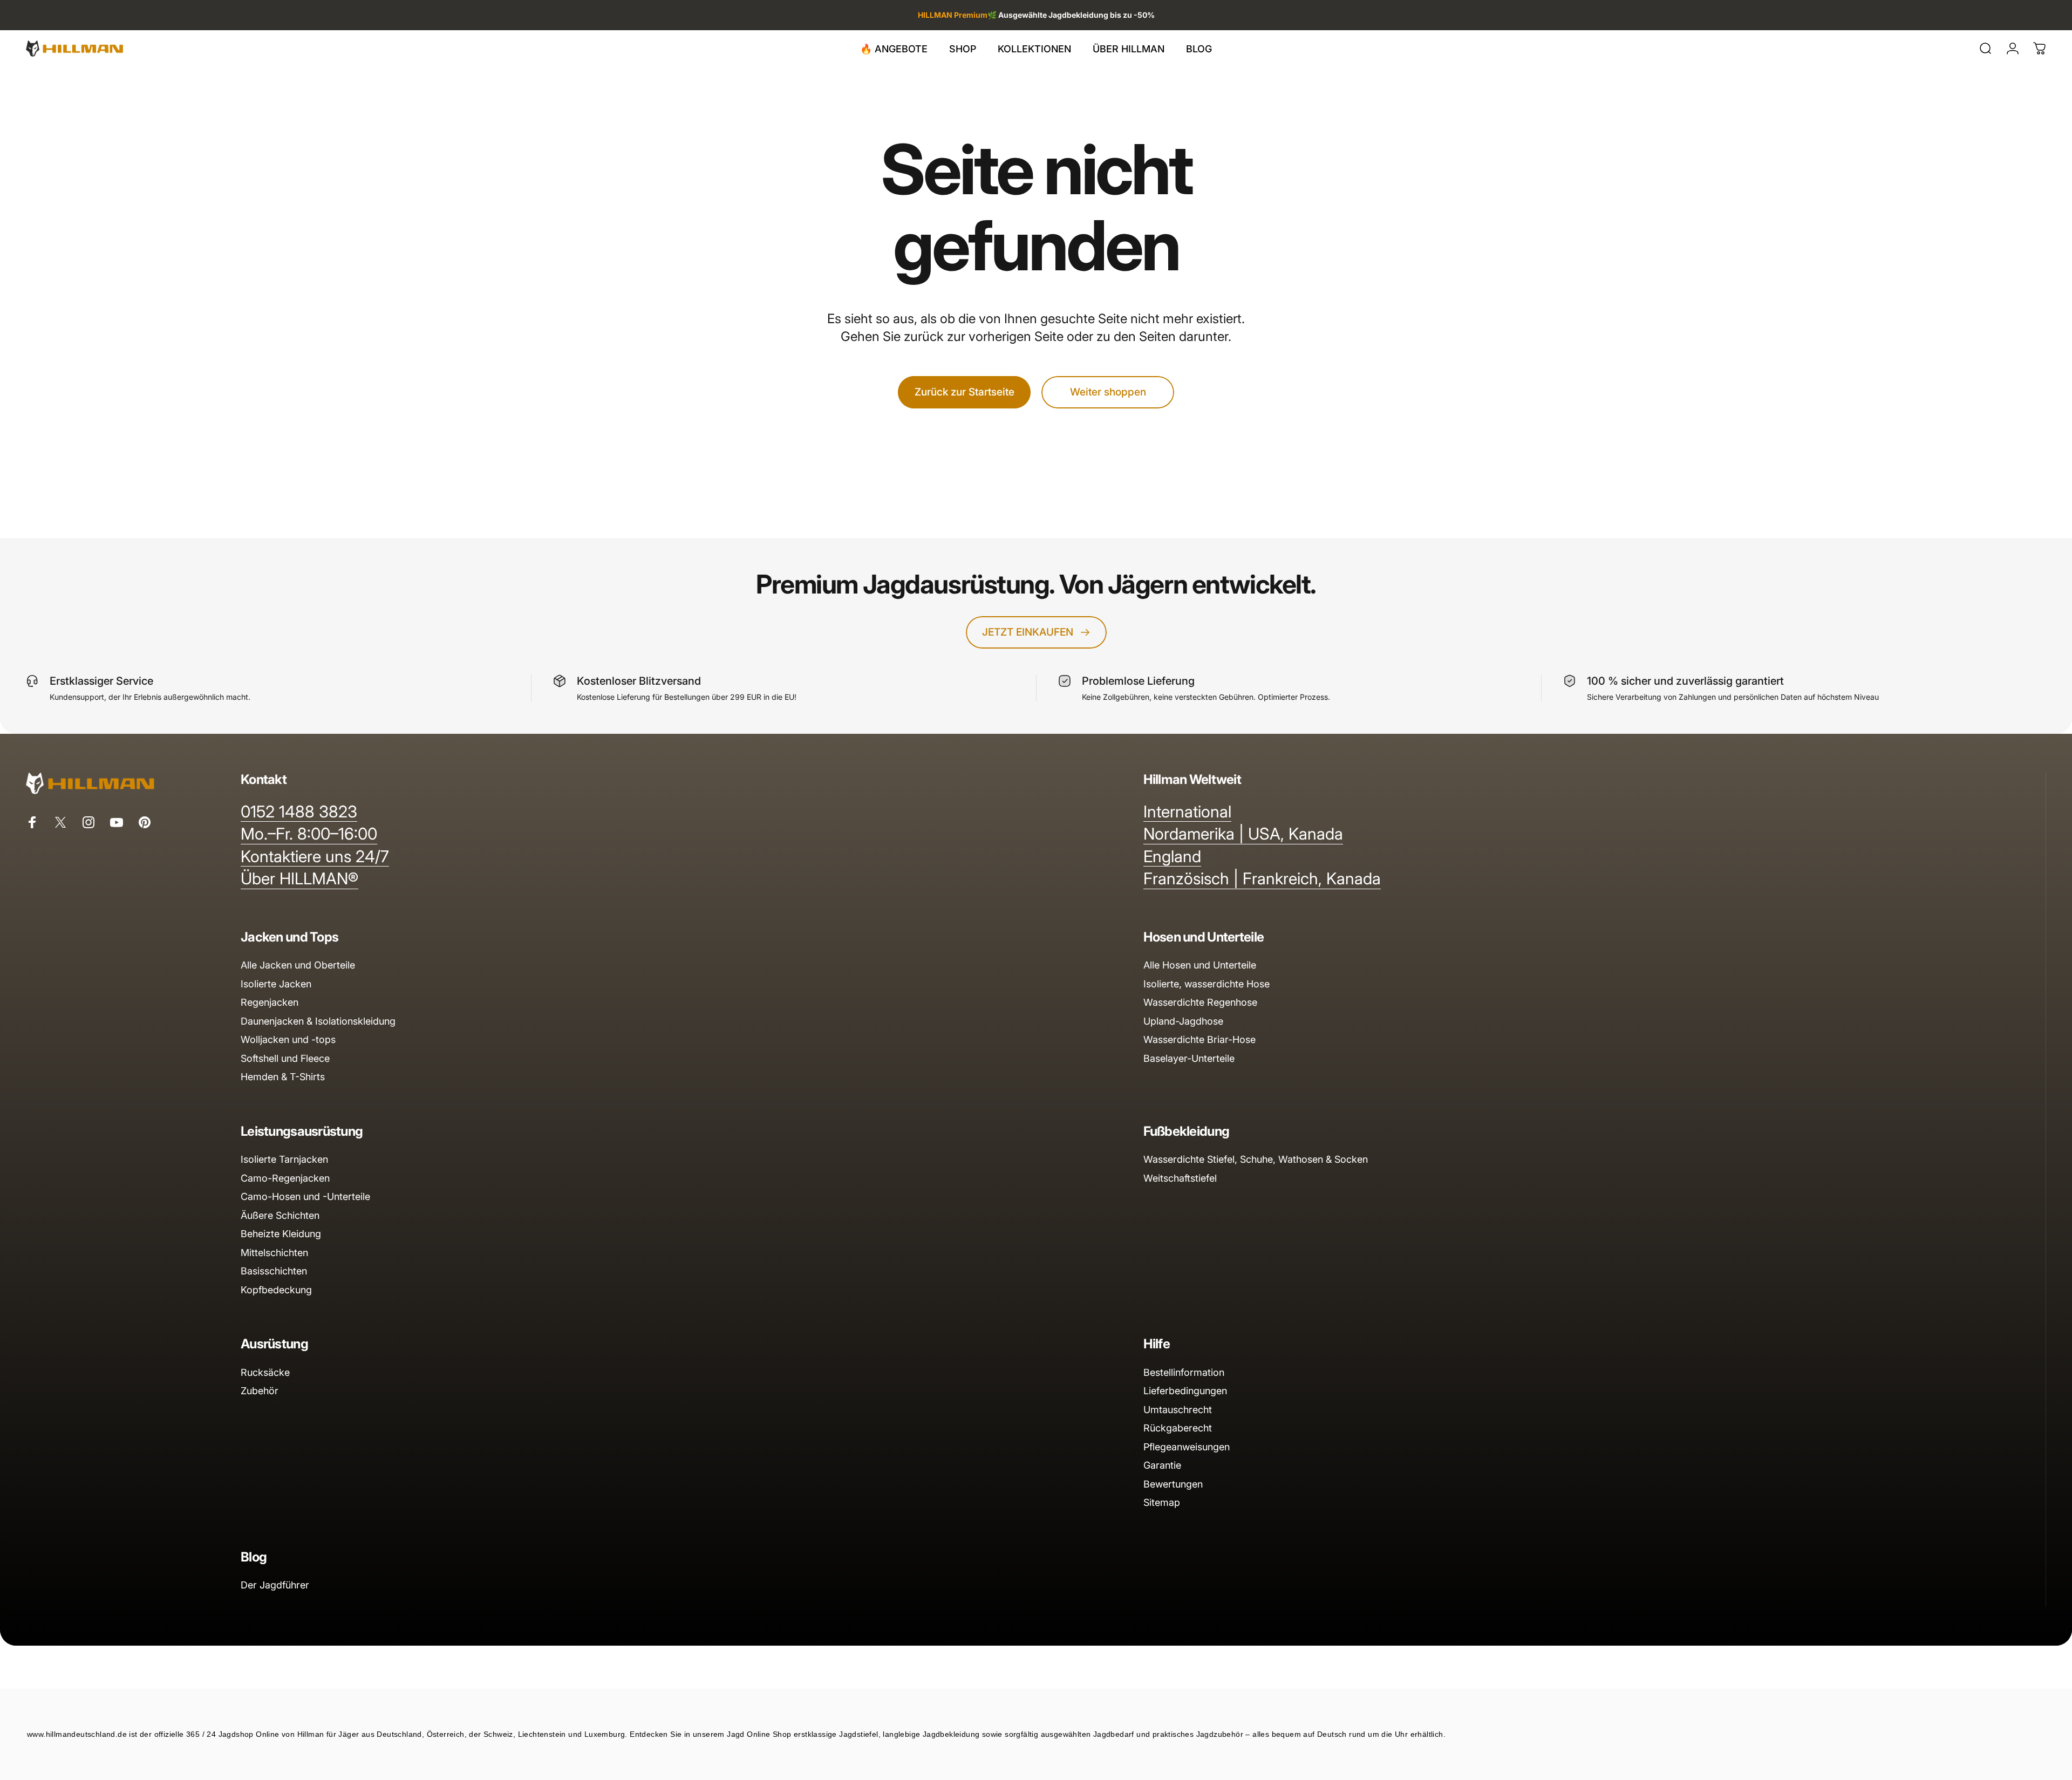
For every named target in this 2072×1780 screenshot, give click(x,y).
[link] (299, 812)
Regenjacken (270, 1002)
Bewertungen (1173, 1484)
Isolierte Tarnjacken (284, 1159)
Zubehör (260, 1391)
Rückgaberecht (1178, 1428)
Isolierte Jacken (276, 984)
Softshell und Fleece (285, 1058)
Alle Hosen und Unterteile (1200, 965)
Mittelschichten (274, 1253)
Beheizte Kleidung (281, 1234)
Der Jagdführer (275, 1585)
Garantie (1162, 1465)
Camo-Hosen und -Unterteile (305, 1196)
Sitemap (1162, 1502)
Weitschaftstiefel (1180, 1178)
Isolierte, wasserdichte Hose (1207, 984)
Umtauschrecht (1178, 1410)
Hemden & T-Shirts (283, 1077)
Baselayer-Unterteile (1189, 1058)
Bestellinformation (1184, 1372)
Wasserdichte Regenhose (1200, 1002)
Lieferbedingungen (1185, 1391)
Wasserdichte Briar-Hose (1199, 1039)
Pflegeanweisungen (1187, 1447)
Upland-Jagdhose (1183, 1021)
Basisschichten (274, 1271)
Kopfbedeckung (276, 1290)
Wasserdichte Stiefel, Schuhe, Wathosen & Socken (1256, 1159)
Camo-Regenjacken (285, 1178)
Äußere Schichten (280, 1215)
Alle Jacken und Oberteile (298, 965)
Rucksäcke (265, 1372)
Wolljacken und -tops (288, 1039)
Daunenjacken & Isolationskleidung (318, 1021)
